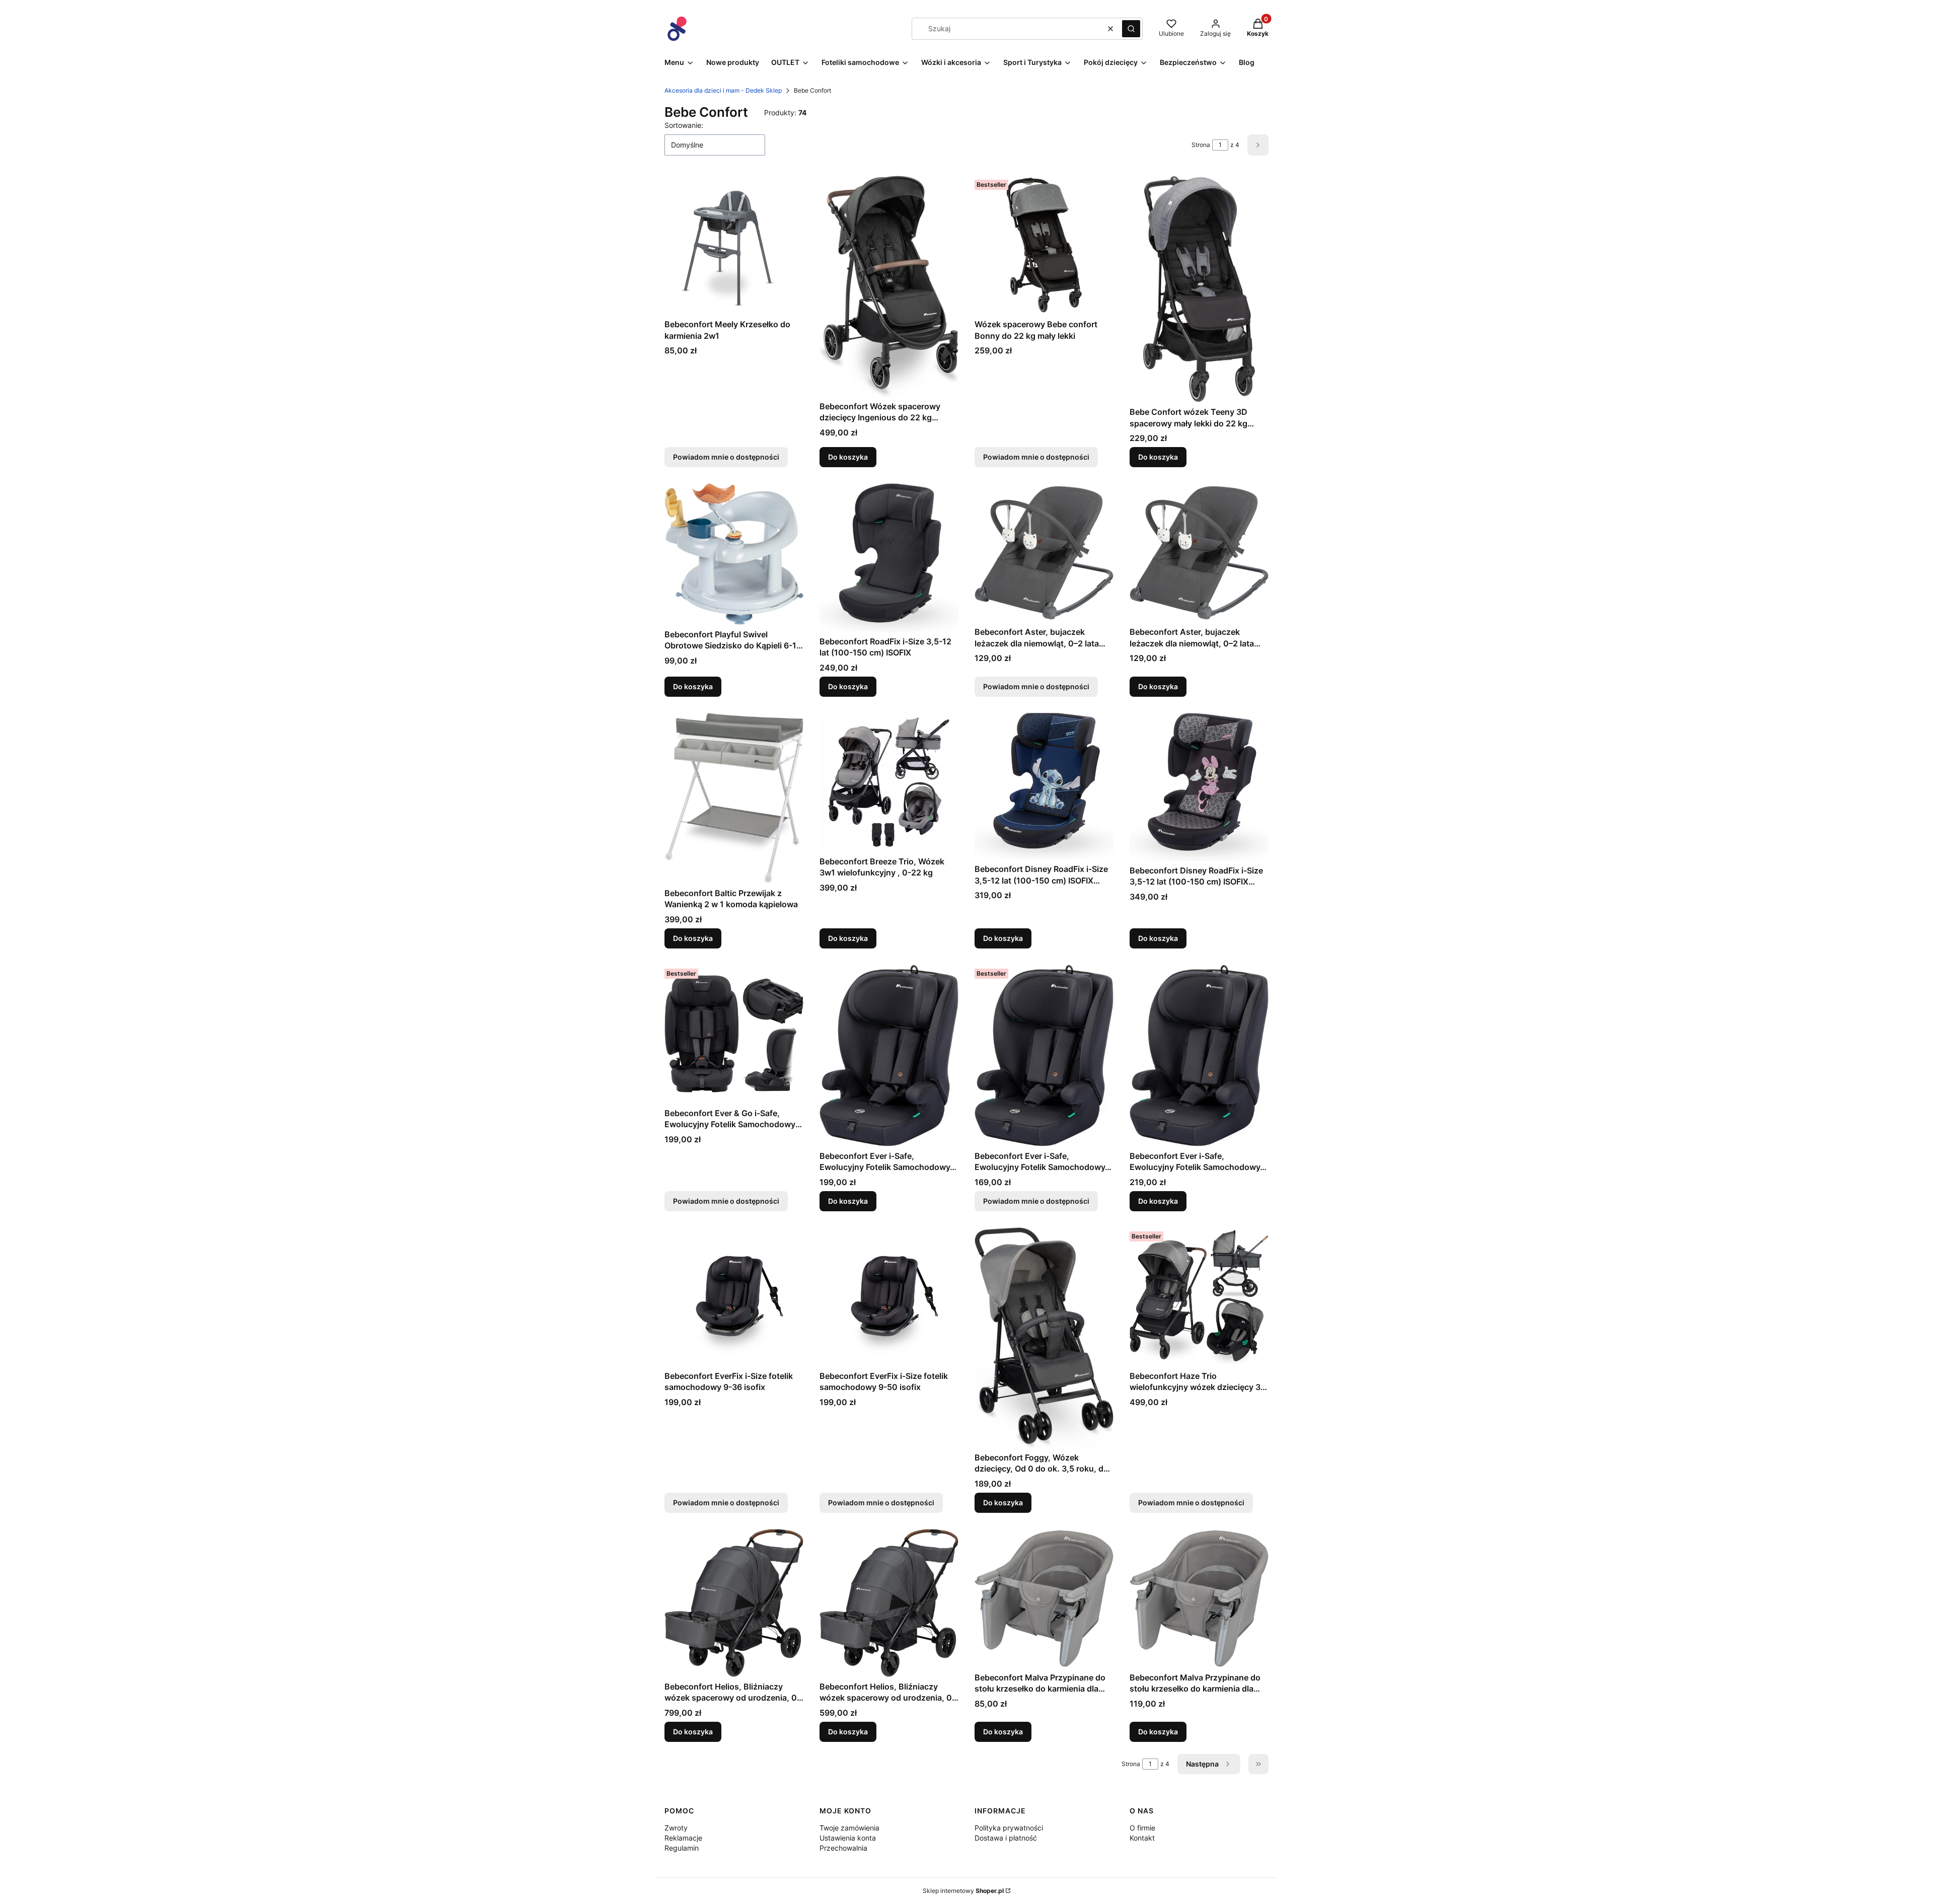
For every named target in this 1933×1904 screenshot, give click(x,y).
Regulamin (682, 1848)
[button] (1131, 29)
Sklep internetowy (963, 1891)
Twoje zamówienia (849, 1828)
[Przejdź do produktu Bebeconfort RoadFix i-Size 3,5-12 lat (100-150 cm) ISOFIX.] (889, 557)
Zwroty (676, 1828)
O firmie (1142, 1828)
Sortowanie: (684, 125)
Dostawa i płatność (1006, 1838)
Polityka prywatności (1009, 1828)
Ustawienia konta (848, 1838)
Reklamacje (683, 1838)
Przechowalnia (843, 1848)
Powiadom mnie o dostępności (726, 457)
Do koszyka (848, 457)
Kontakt (1142, 1838)
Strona (1201, 145)
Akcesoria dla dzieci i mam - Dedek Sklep (723, 90)
